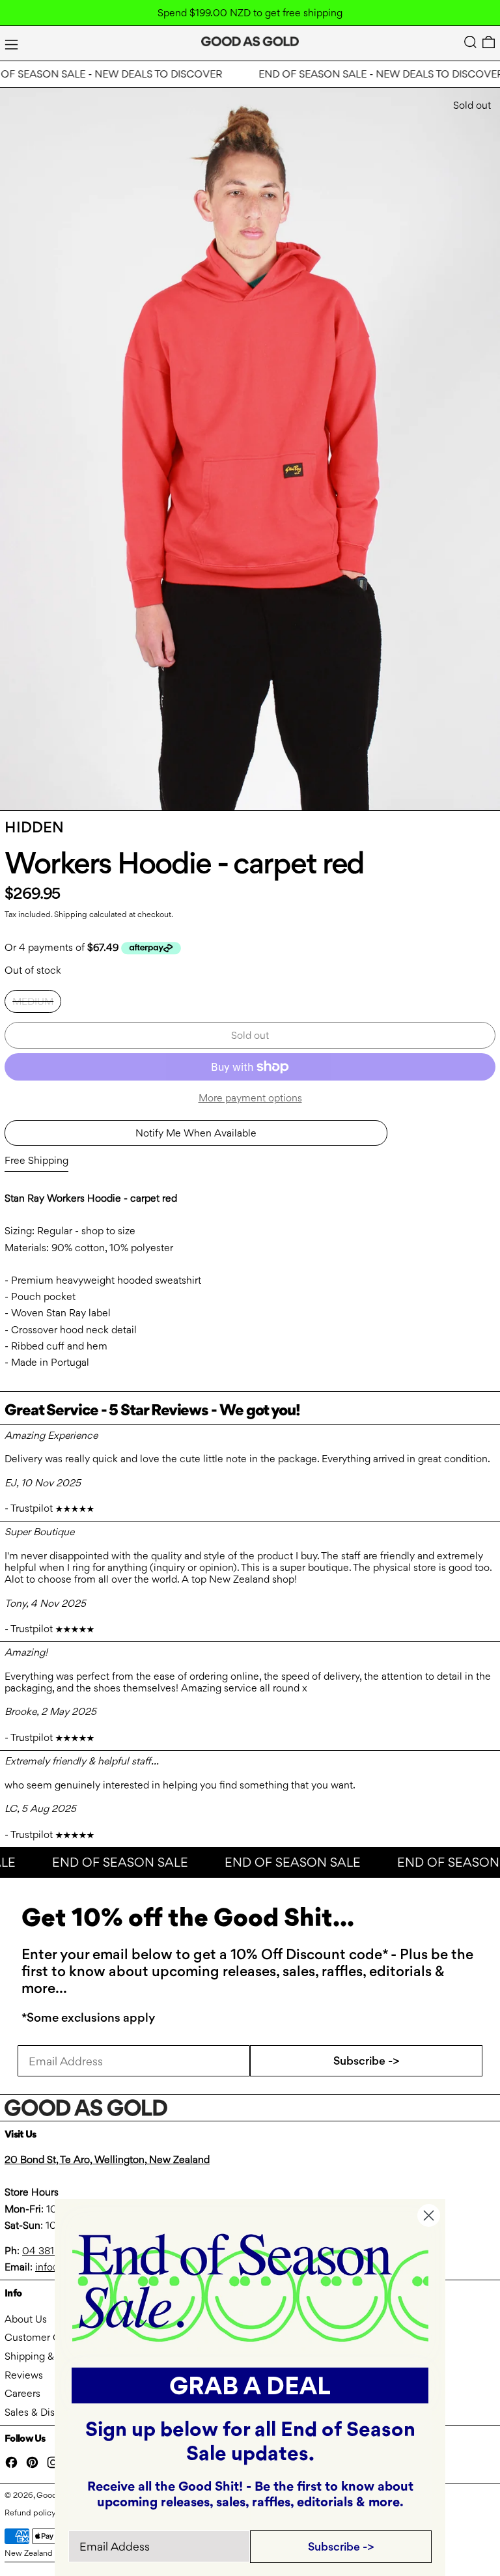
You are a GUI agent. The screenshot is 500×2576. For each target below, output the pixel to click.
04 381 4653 (51, 2251)
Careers (22, 2393)
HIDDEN (34, 827)
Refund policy (30, 2512)
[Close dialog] (429, 2215)
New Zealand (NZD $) (45, 2553)
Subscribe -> (367, 2060)
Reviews (24, 2375)
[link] (250, 2286)
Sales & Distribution (49, 2412)
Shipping (71, 914)
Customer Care (40, 2337)
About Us (26, 2319)
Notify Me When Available (196, 1133)
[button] (470, 42)
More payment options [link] (250, 1098)
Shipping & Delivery (49, 2356)
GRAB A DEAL (250, 2385)
